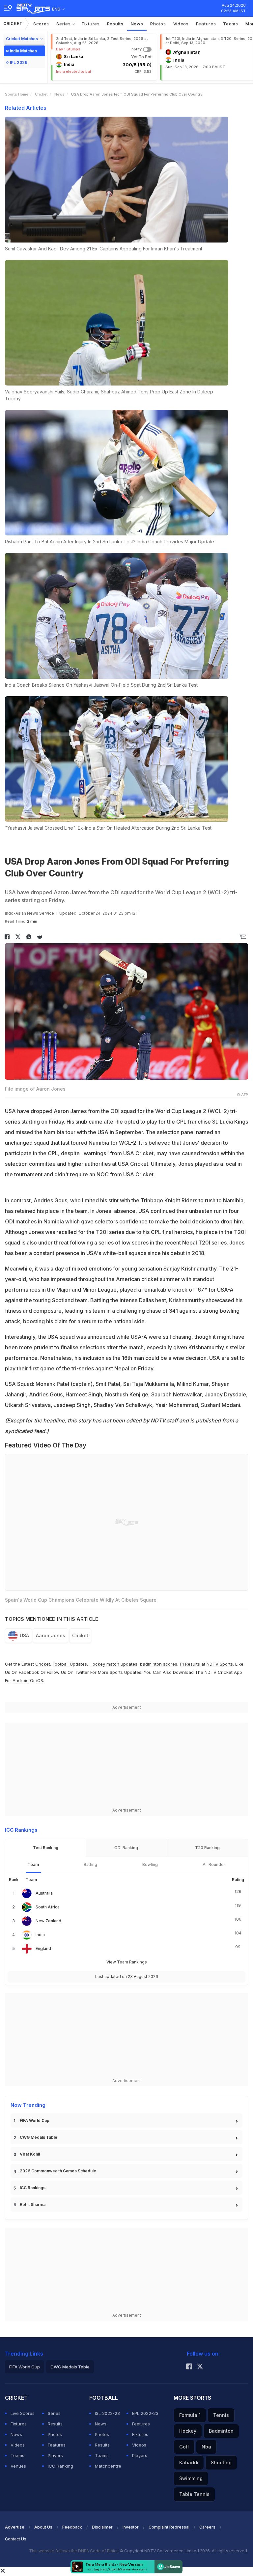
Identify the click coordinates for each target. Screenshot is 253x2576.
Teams (231, 24)
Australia (44, 1893)
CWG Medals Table (39, 2137)
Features (206, 24)
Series (64, 24)
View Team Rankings (127, 1962)
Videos (181, 24)
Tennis (221, 2415)
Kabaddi (189, 2462)
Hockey (188, 2431)
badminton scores (159, 1664)
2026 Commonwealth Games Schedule (58, 2171)
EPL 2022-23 (145, 2413)
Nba (206, 2447)
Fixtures (91, 24)
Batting (90, 1864)
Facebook (29, 1672)
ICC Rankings (33, 2188)
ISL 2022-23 (107, 2413)
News (137, 24)
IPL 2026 (19, 62)
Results (115, 24)
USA (24, 1635)
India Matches (23, 51)
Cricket (13, 24)
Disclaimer (102, 2527)
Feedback (72, 2527)
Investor (131, 2527)
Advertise (15, 2527)
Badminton (221, 2431)
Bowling (150, 1864)
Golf (184, 2447)
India (40, 1935)
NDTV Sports (220, 1664)
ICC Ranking (60, 2466)
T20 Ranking (207, 1848)
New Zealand (48, 1921)
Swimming (191, 2478)
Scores (41, 24)
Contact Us (16, 2539)
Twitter (82, 1672)
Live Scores (23, 2413)
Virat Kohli (30, 2154)
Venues (18, 2466)
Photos (158, 24)
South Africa (48, 1907)
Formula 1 (190, 2415)
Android (21, 1680)
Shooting (221, 2462)
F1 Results (191, 1664)
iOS (40, 1680)
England (43, 1948)
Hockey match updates (113, 1664)
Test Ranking (46, 1848)
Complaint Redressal (169, 2527)
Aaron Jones (51, 1635)
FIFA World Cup (35, 2120)
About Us (43, 2527)
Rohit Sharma (33, 2204)
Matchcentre (108, 2466)
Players (55, 2455)
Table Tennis (194, 2494)
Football (61, 1664)
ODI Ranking (126, 1848)
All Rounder (214, 1864)
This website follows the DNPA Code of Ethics (74, 2551)
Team (33, 1864)
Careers (207, 2527)
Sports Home (17, 94)
